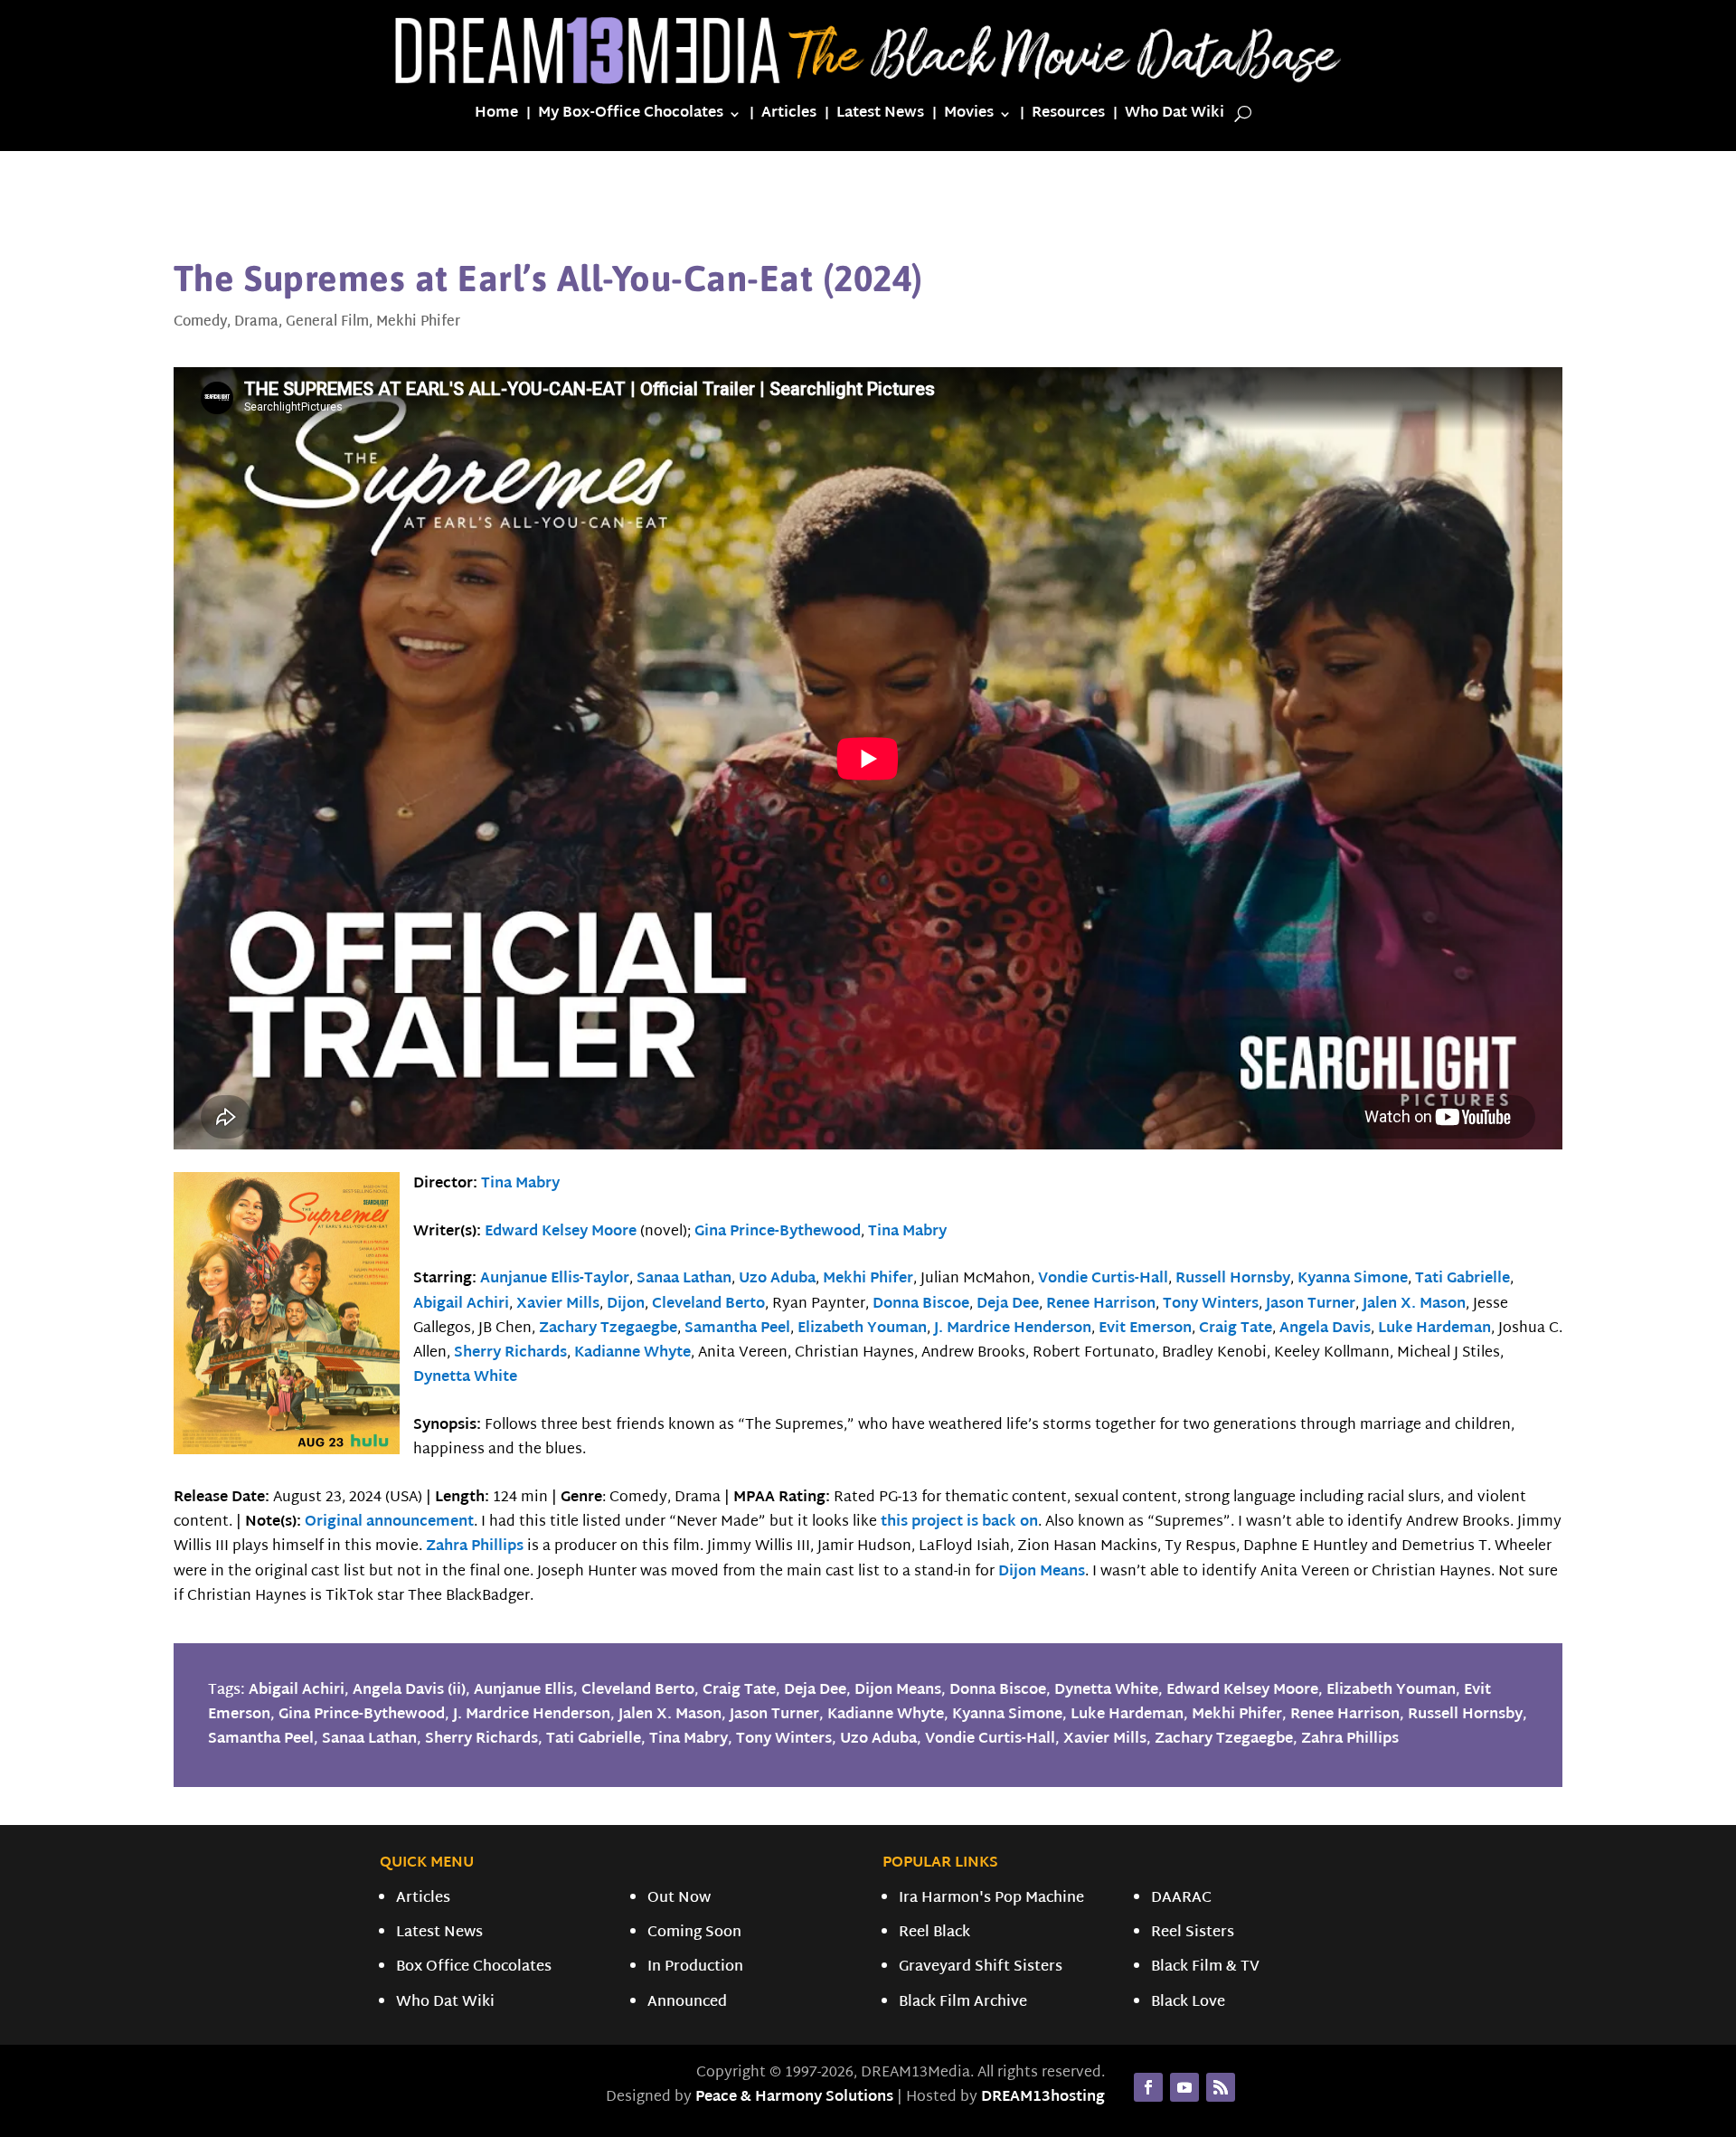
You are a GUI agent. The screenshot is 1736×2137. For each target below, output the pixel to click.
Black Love (1188, 2003)
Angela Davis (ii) (409, 1691)
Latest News (880, 117)
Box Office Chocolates (474, 1967)
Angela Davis (1325, 1329)
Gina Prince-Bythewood (778, 1232)
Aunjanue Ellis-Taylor (555, 1279)
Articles (789, 117)
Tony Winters (1211, 1305)
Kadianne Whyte (632, 1353)
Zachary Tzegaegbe (608, 1329)
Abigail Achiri (461, 1305)
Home (496, 117)
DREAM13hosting (1043, 2098)
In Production (695, 1967)
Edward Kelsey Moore (561, 1232)
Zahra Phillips (475, 1547)
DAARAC (1181, 1899)
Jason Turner (1311, 1305)
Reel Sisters (1193, 1933)
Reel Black (934, 1933)
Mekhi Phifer (418, 322)
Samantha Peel (737, 1329)
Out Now (679, 1899)
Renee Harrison (1101, 1305)
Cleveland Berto (708, 1305)
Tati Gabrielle (1462, 1279)
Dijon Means (1042, 1572)
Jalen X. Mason (1414, 1305)
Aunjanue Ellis (524, 1691)
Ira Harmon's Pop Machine (991, 1899)
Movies (969, 117)
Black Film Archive (963, 2003)
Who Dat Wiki (1175, 117)
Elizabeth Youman (862, 1329)
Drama (256, 322)
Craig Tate (1236, 1329)
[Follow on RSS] (1221, 2087)
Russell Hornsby (1233, 1279)
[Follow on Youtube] (1184, 2087)
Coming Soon (694, 1933)
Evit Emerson (1145, 1329)
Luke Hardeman (1434, 1329)
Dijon (626, 1305)
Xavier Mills (558, 1305)
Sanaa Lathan (684, 1279)
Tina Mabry (520, 1184)
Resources (1068, 117)
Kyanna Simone (1353, 1279)
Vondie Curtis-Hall (1103, 1279)
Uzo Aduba (777, 1279)
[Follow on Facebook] (1148, 2087)
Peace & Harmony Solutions (794, 2098)
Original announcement (389, 1522)
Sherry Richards (510, 1353)
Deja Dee (1008, 1305)
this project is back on (959, 1522)
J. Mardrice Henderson (1013, 1329)
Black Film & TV (1205, 1967)
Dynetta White (465, 1378)
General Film (327, 322)
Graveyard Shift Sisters (981, 1967)
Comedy (200, 322)
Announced (687, 2003)
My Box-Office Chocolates (631, 117)
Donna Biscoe (921, 1305)
